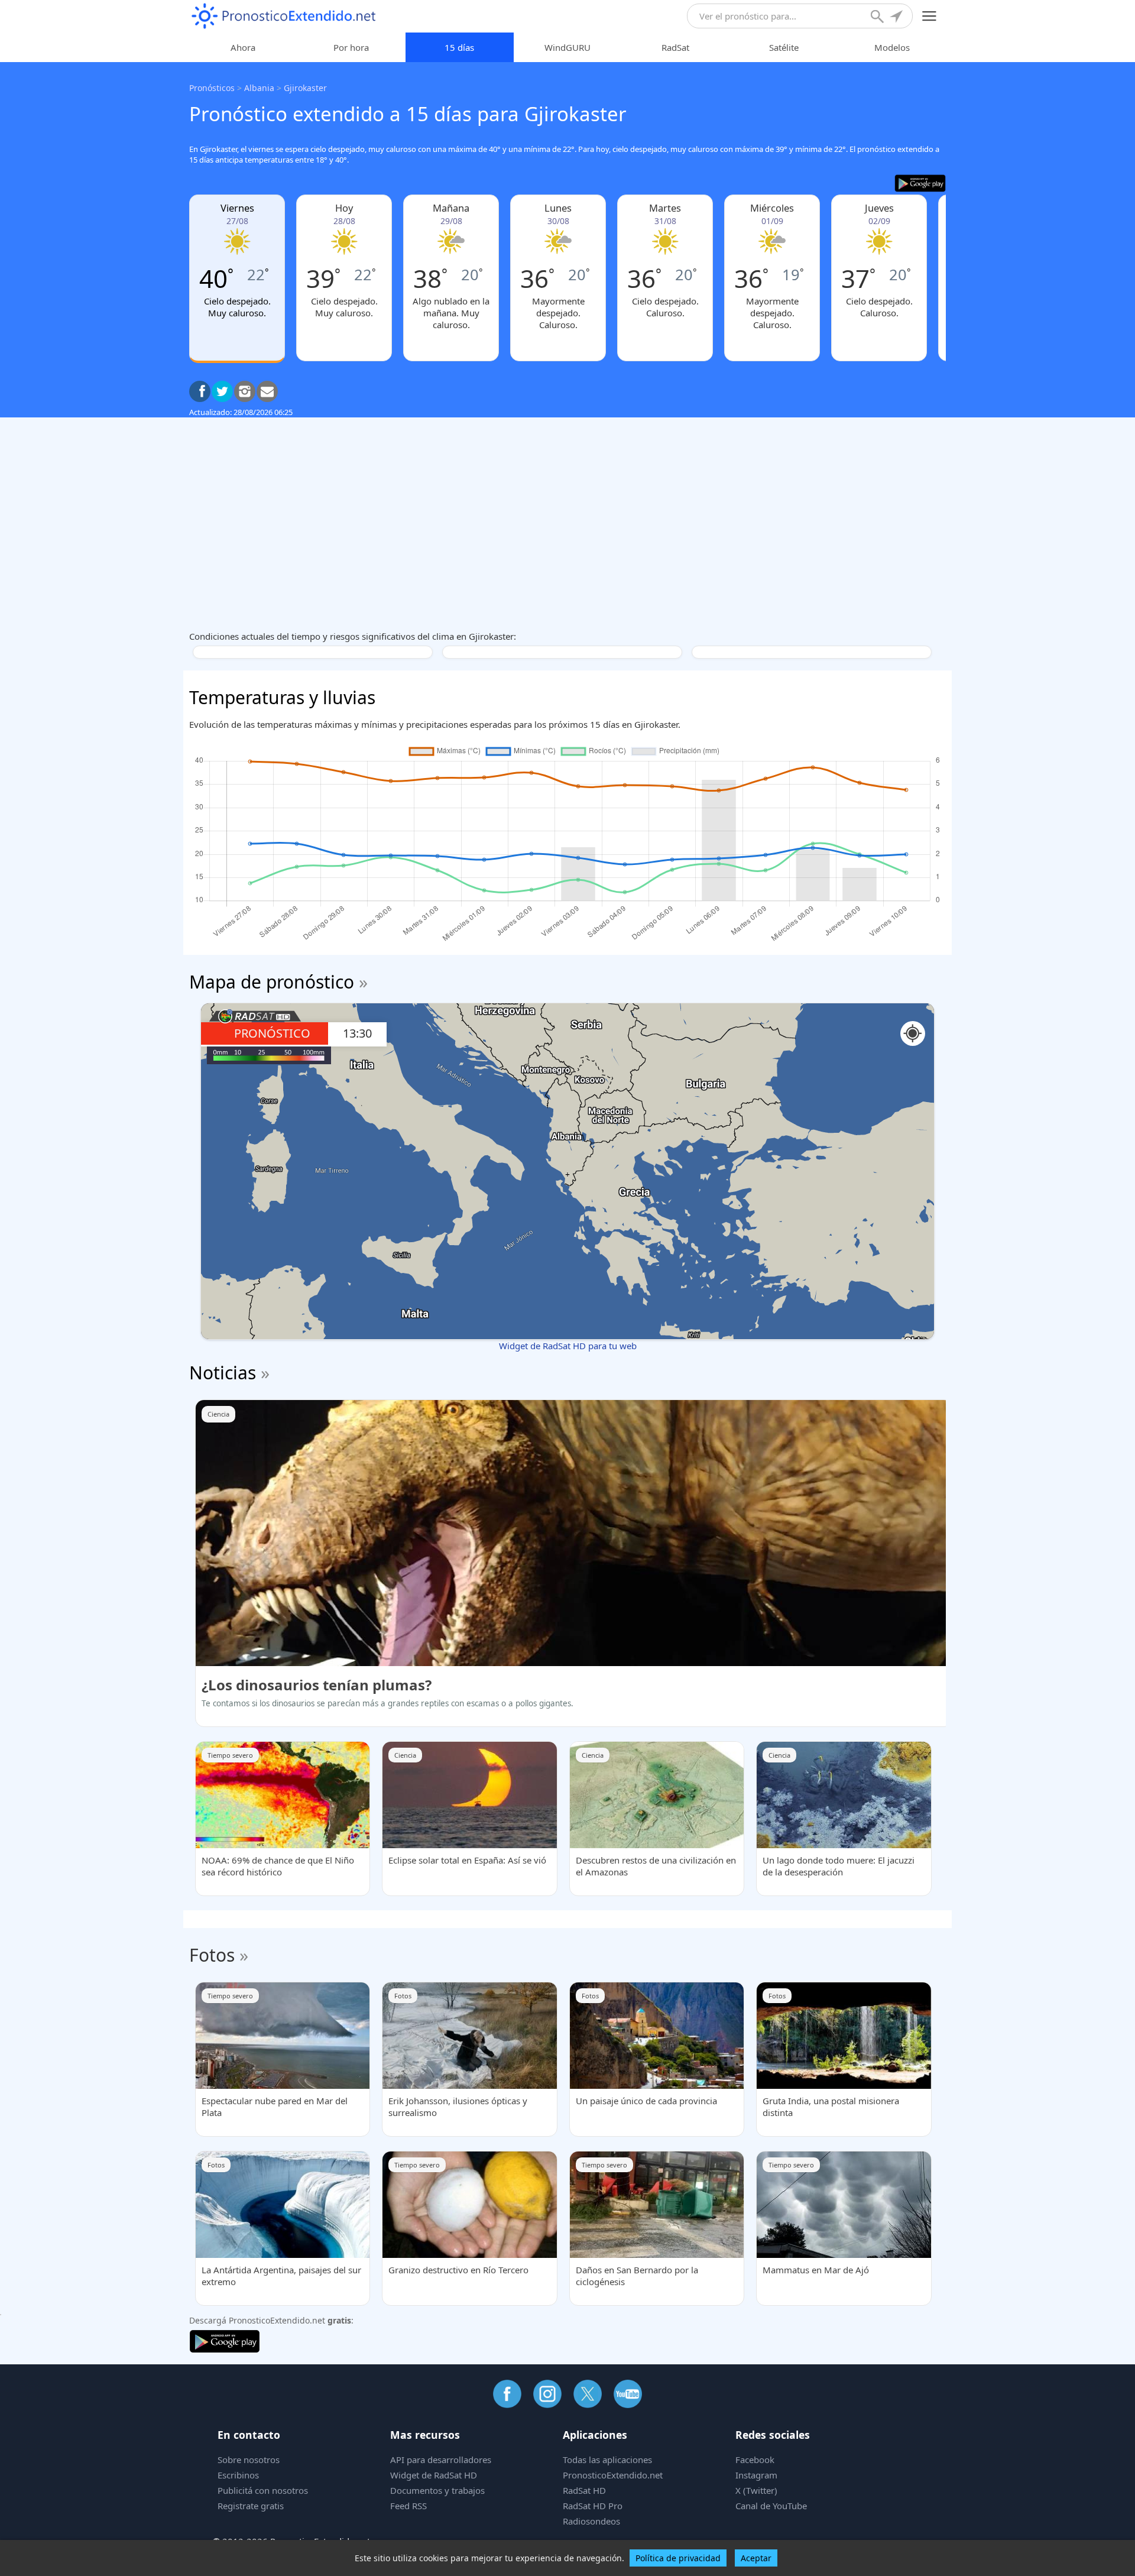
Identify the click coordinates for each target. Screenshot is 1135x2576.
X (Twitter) (756, 2490)
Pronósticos (212, 88)
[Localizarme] (897, 18)
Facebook (755, 2460)
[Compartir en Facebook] (200, 391)
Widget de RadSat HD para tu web (568, 1346)
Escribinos (238, 2475)
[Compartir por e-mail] (267, 391)
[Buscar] (878, 18)
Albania (259, 88)
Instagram (756, 2475)
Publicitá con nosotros (263, 2490)
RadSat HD (584, 2490)
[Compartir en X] (222, 391)
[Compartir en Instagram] (245, 391)
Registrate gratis (251, 2506)
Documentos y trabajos (437, 2490)
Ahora (243, 47)
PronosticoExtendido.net (613, 2475)
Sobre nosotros (249, 2460)
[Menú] (930, 16)
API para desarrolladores (441, 2460)
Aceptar (756, 2558)
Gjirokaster (305, 88)
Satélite (784, 47)
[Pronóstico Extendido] (284, 16)
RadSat (675, 47)
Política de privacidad (678, 2558)
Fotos (212, 1955)
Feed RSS (408, 2506)
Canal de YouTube (771, 2506)
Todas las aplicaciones (607, 2460)
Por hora (351, 47)
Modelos (892, 47)
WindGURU (567, 47)
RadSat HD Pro (593, 2506)
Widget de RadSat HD (434, 2475)
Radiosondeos (591, 2521)
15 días (459, 47)
